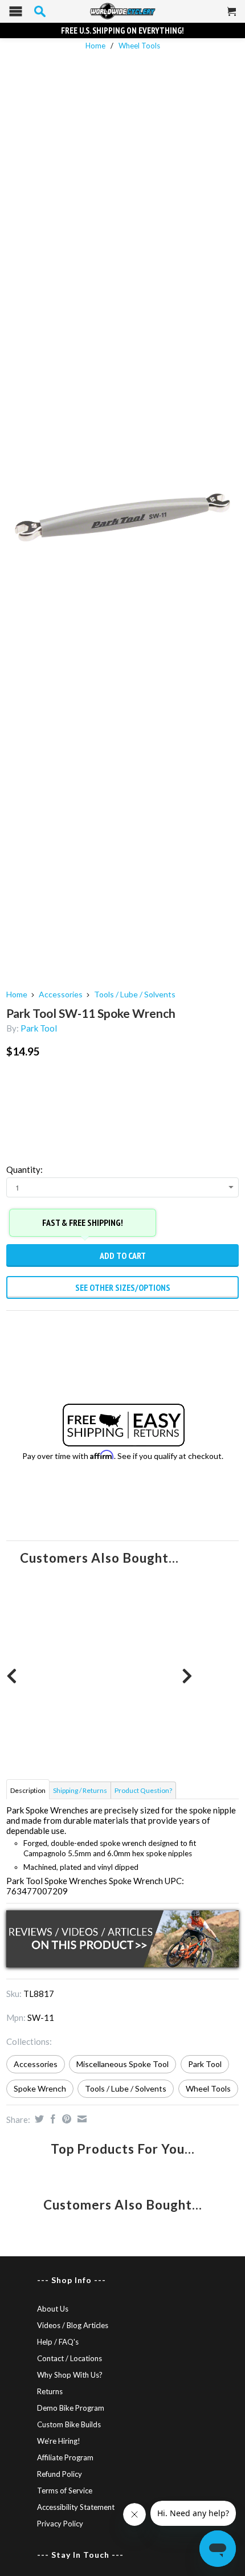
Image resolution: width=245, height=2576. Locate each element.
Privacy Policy (60, 2524)
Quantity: (24, 1169)
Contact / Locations (70, 2358)
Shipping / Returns (80, 1790)
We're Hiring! (59, 2441)
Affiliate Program (65, 2457)
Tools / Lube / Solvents (135, 994)
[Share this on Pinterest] (65, 2119)
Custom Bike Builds (69, 2424)
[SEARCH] (40, 11)
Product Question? (143, 1790)
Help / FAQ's (58, 2342)
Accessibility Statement (76, 2507)
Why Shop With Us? (70, 2375)
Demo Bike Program (71, 2408)
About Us (53, 2309)
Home (17, 994)
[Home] (122, 11)
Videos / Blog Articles (73, 2325)
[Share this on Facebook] (52, 2119)
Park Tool (39, 1028)
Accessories (61, 994)
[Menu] (16, 14)
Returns (50, 2391)
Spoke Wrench (40, 2088)
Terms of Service (65, 2491)
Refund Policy (60, 2474)
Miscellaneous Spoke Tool (122, 2064)
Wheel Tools (139, 46)
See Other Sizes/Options (123, 1287)
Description (28, 1790)
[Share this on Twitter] (38, 2119)
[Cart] (232, 16)
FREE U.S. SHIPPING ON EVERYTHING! (122, 30)
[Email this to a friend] (81, 2119)
